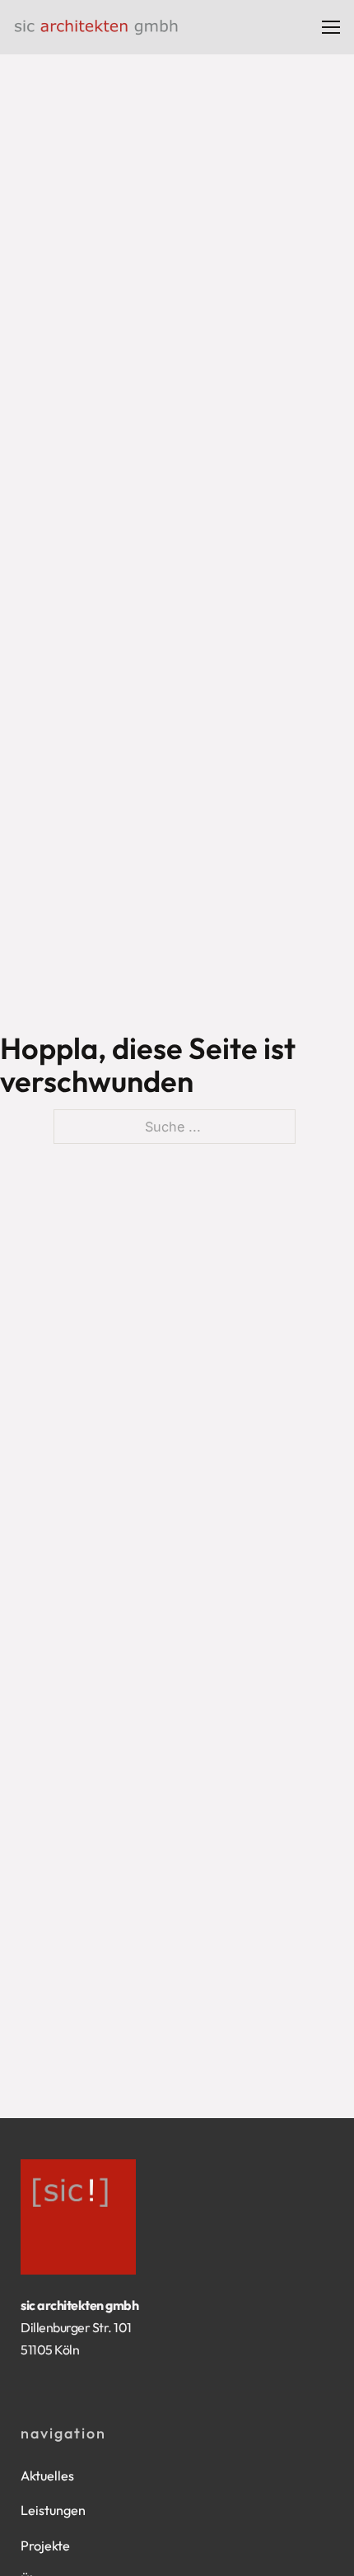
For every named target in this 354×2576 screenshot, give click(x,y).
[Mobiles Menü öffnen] (331, 27)
